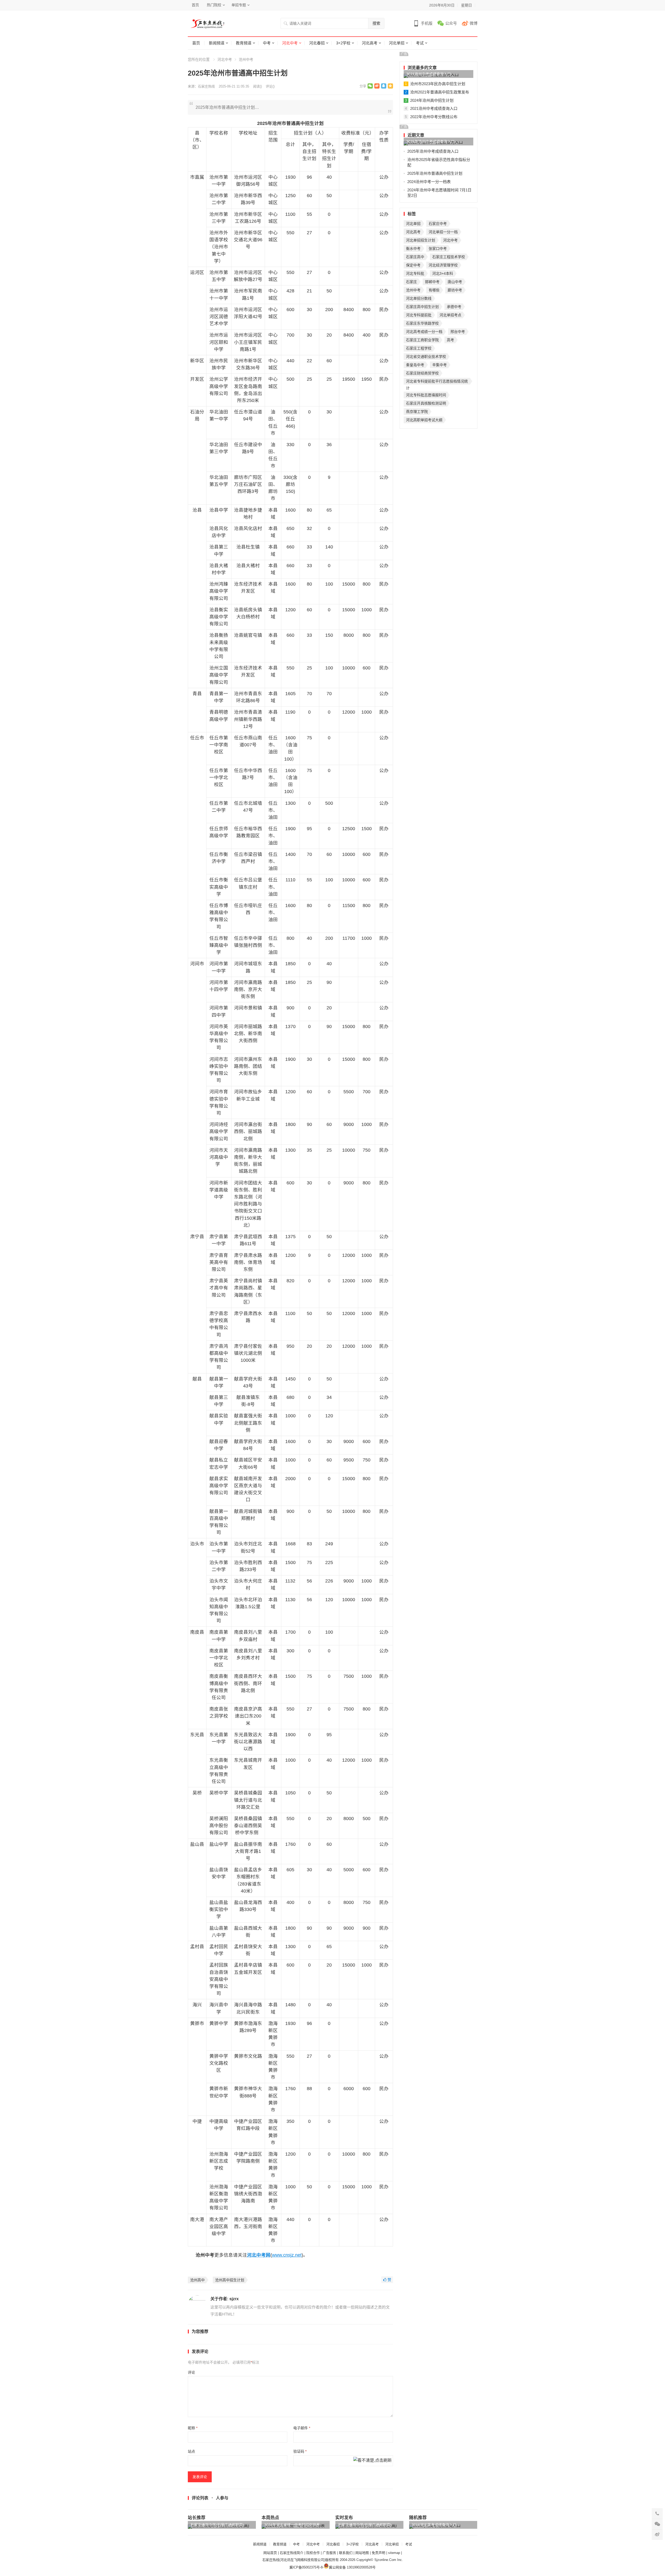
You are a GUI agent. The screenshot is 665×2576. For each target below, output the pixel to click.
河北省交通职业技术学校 (426, 357)
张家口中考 (438, 249)
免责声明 (378, 2553)
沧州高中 (197, 2280)
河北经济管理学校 (443, 265)
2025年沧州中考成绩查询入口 (430, 142)
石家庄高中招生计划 (422, 307)
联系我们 (346, 2553)
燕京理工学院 (417, 412)
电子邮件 (302, 2428)
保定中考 (413, 265)
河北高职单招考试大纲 (424, 420)
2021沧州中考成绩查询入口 (429, 74)
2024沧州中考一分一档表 (429, 182)
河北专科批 (415, 273)
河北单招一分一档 (443, 232)
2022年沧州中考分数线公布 (434, 117)
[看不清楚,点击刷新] (373, 2461)
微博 (474, 23)
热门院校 (214, 5)
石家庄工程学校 (419, 348)
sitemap (394, 2553)
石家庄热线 (206, 86)
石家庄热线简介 (292, 2553)
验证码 (300, 2451)
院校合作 (313, 2553)
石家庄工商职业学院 (422, 340)
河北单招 (397, 43)
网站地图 (362, 2553)
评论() (270, 86)
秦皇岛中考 (415, 365)
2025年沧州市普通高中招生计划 (435, 173)
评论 (191, 2372)
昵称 (193, 2428)
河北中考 (290, 43)
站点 (191, 2451)
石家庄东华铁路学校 (422, 323)
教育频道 (244, 43)
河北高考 (370, 43)
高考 (450, 340)
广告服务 (329, 2553)
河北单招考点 (450, 315)
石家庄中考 (438, 224)
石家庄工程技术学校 (449, 257)
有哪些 (434, 290)
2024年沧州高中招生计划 (432, 100)
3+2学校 (343, 43)
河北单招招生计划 (421, 240)
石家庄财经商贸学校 (422, 373)
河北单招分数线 (419, 298)
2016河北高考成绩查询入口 (434, 2525)
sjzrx (234, 2299)
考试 (420, 43)
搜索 (376, 23)
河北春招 (317, 43)
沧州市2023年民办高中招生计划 (438, 84)
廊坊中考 (455, 290)
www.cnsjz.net (287, 2255)
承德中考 (454, 307)
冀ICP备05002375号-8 (306, 2567)
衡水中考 (413, 249)
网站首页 (270, 2553)
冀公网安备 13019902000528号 (352, 2567)
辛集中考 (440, 365)
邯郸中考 (432, 282)
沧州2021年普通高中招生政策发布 (440, 92)
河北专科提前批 (419, 315)
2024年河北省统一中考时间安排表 (292, 2525)
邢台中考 (458, 332)
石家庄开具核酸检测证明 (426, 403)
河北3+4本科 (443, 273)
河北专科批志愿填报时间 (426, 395)
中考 (267, 43)
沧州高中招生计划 (230, 2280)
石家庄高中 (415, 257)
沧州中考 (246, 59)
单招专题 (239, 5)
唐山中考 (455, 282)
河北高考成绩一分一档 (424, 332)
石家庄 (411, 282)
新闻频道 (217, 43)
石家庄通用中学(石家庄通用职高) (217, 2525)
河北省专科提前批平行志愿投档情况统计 (437, 382)
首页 (195, 5)
